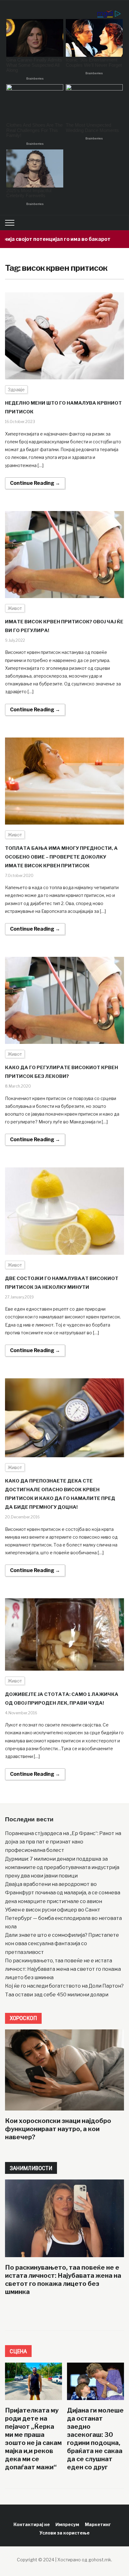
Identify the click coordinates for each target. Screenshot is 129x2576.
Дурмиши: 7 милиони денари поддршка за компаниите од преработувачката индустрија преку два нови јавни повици (62, 1867)
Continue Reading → (35, 483)
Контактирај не (32, 2524)
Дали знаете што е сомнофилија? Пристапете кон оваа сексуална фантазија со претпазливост (62, 1943)
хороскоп (23, 2018)
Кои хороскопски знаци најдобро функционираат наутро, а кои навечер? (58, 2129)
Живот (15, 608)
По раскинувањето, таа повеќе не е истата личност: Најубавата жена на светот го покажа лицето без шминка (63, 1969)
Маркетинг (98, 2524)
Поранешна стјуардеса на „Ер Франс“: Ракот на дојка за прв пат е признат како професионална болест (63, 1842)
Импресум (67, 2524)
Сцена (18, 2351)
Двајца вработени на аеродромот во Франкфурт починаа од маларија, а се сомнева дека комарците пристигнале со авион (63, 1893)
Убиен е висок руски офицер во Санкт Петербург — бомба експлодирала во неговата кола (63, 1918)
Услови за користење (64, 2533)
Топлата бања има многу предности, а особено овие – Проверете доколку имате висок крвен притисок (61, 857)
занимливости (31, 2168)
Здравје (16, 390)
